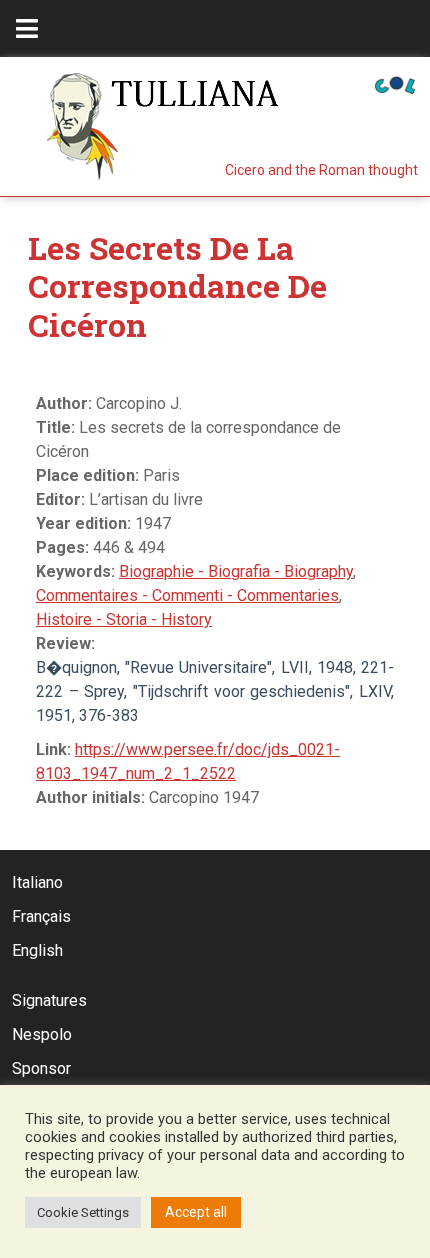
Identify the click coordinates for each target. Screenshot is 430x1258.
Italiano (37, 882)
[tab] (27, 28)
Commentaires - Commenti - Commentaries (187, 595)
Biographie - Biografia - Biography (236, 571)
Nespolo (42, 1034)
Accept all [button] (196, 1212)
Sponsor (41, 1068)
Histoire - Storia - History (124, 619)
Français (41, 916)
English (37, 950)
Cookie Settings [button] (83, 1212)
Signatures (49, 1000)
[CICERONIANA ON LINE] (395, 83)
